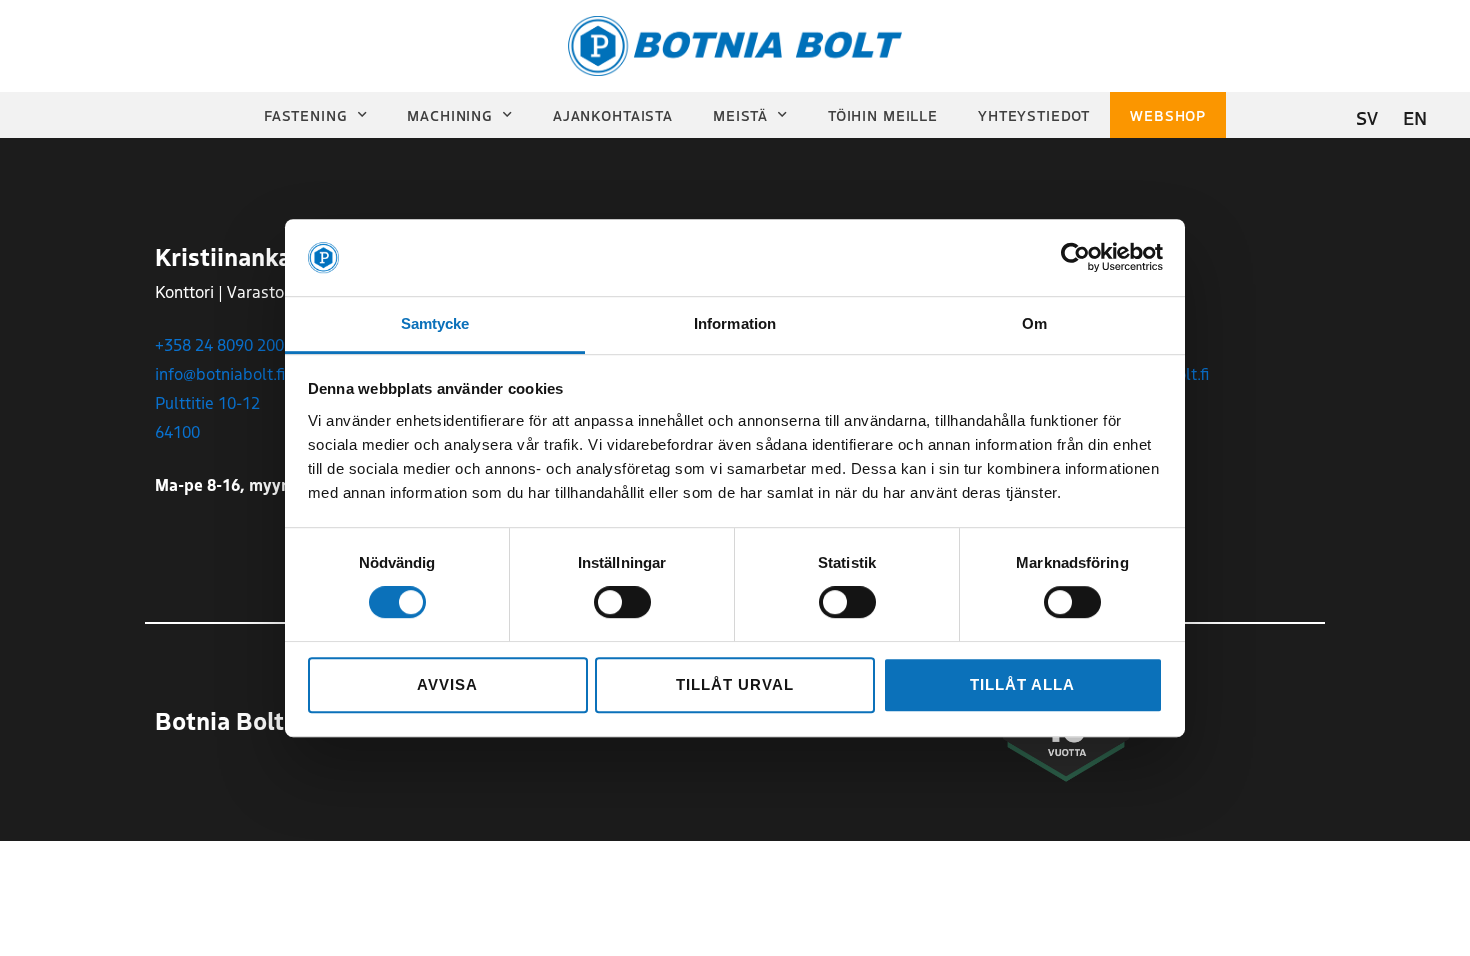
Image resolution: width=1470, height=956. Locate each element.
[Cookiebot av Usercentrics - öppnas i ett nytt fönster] (1075, 258)
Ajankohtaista (613, 115)
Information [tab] (735, 323)
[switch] (622, 602)
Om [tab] (1034, 323)
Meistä (740, 115)
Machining (450, 115)
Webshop (1168, 115)
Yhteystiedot (1034, 115)
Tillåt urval (734, 684)
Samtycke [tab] (435, 323)
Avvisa (447, 684)
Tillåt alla (1022, 684)
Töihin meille (883, 115)
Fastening (306, 115)
